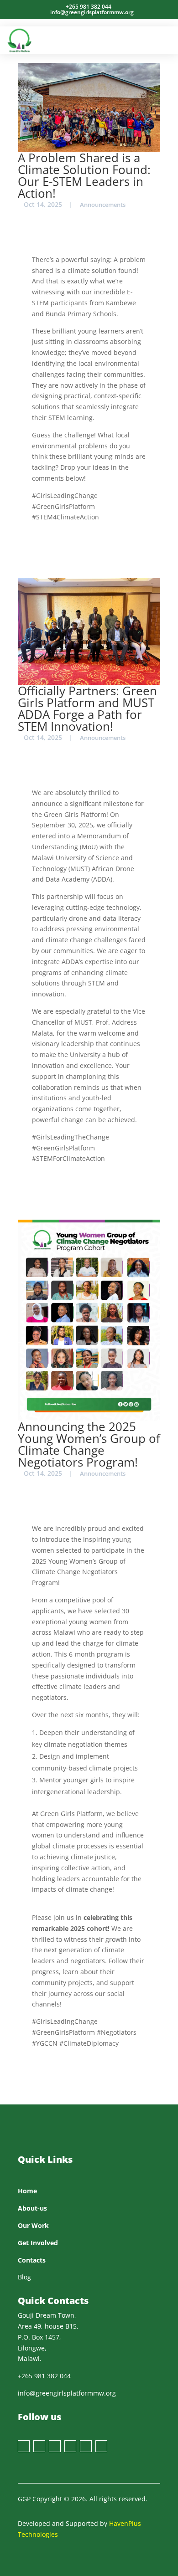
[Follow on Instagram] (55, 2446)
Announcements (103, 205)
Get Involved (38, 2243)
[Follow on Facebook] (24, 2446)
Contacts (32, 2260)
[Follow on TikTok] (101, 2446)
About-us (32, 2208)
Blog (24, 2277)
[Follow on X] (39, 2446)
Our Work (33, 2225)
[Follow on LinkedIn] (86, 2446)
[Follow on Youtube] (70, 2446)
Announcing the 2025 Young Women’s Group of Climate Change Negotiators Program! (89, 1444)
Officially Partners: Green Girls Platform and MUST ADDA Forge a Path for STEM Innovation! (87, 708)
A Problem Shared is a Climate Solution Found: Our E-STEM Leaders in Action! (84, 175)
